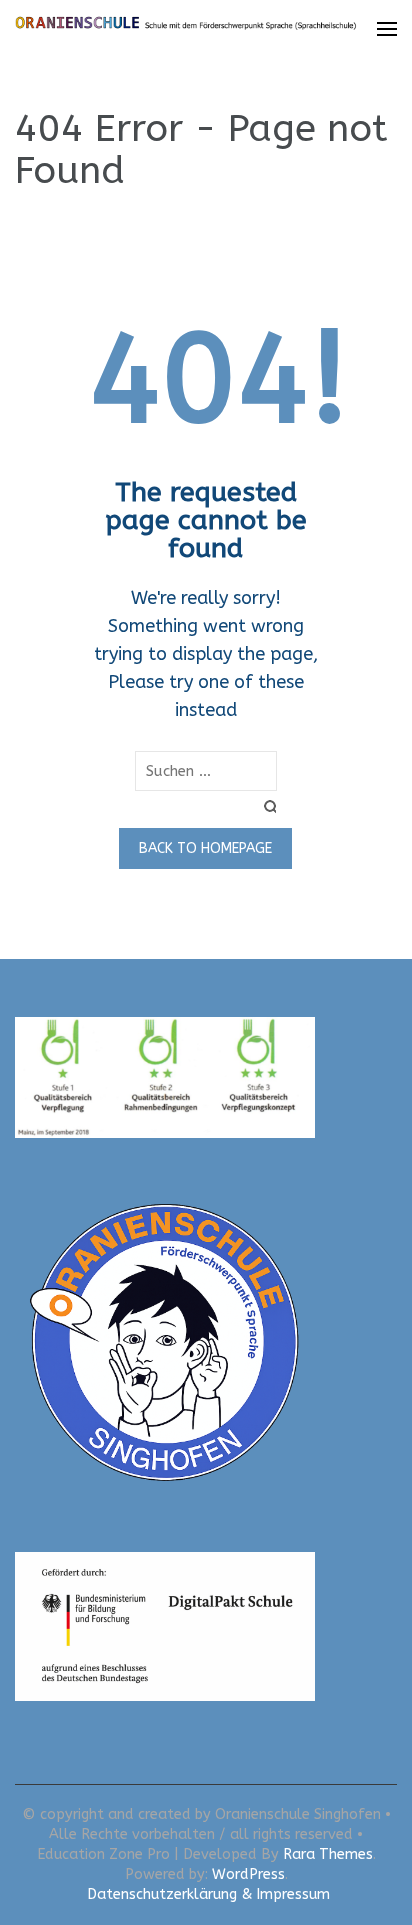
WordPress (248, 1874)
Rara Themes (328, 1854)
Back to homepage (205, 848)
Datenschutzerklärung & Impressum (208, 1894)
